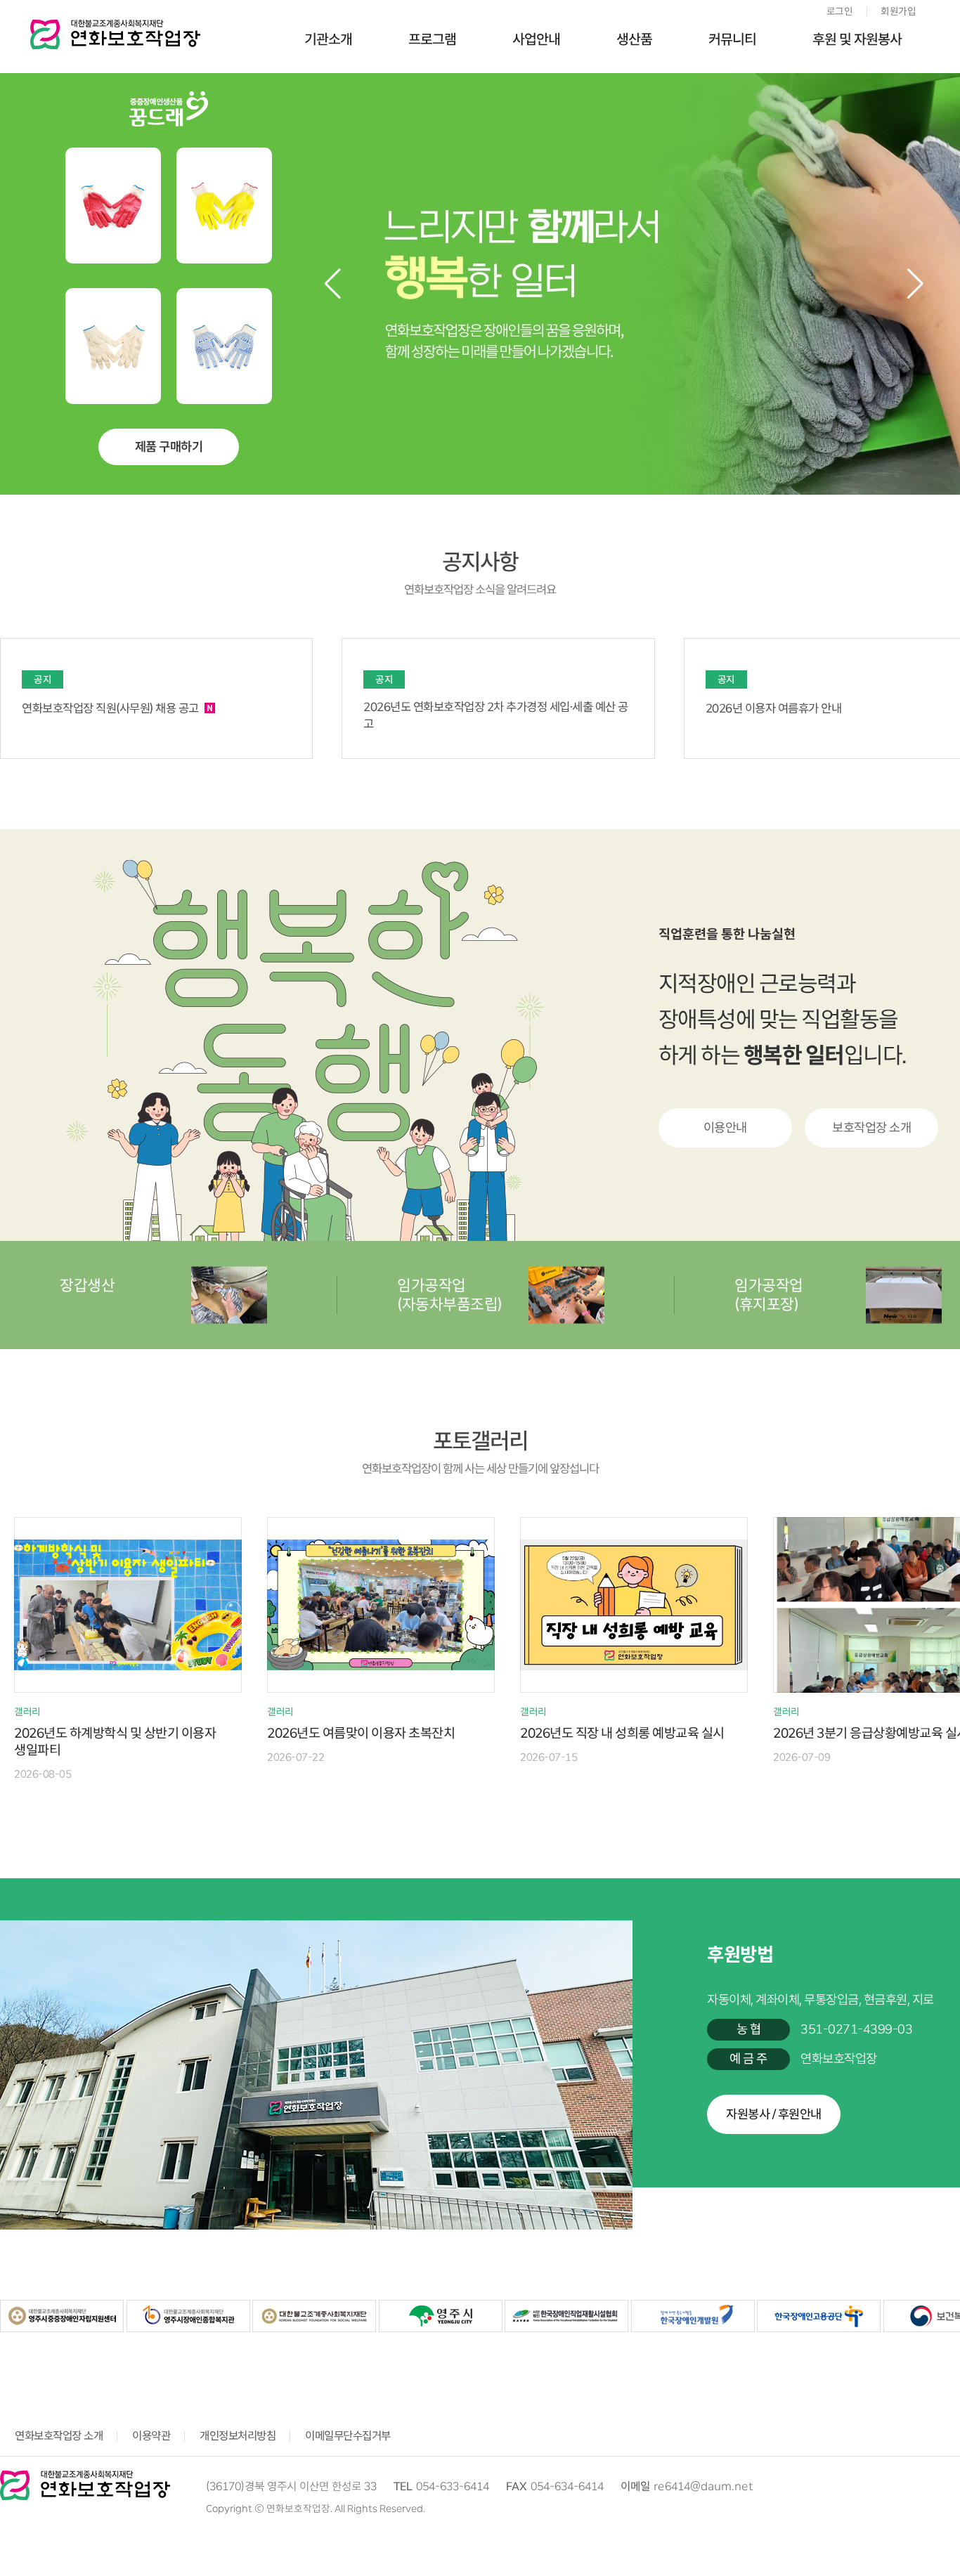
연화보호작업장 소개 (59, 2436)
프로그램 (432, 39)
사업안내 (536, 39)
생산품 (634, 39)
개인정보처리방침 (238, 2436)
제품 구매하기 (169, 447)
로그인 (840, 11)
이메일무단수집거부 (348, 2436)
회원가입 (898, 11)
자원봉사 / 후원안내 (774, 2114)
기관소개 (328, 39)
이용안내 (725, 1128)
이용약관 (151, 2436)
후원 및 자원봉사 (857, 39)
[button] (915, 284)
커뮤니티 (732, 39)
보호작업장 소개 (871, 1128)
